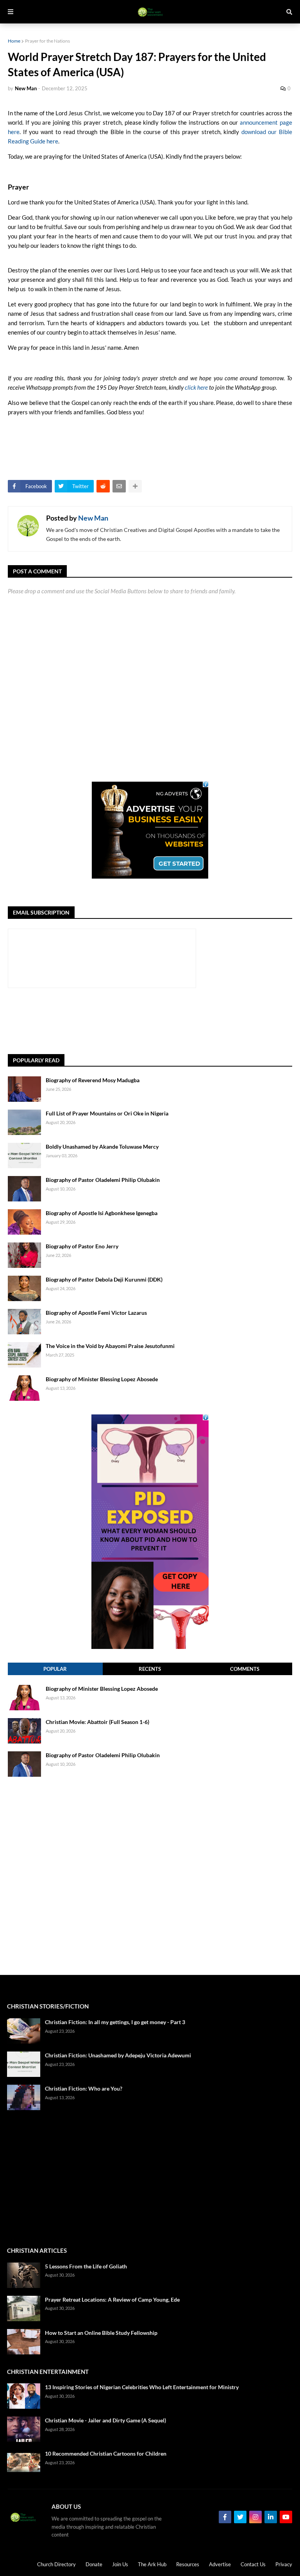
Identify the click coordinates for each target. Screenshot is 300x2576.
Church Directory (56, 2564)
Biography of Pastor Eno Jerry (82, 1246)
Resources (188, 2564)
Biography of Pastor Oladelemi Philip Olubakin (103, 1180)
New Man (93, 518)
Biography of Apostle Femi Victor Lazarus (96, 1313)
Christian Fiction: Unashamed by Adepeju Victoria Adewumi (118, 2055)
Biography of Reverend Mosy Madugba (93, 1080)
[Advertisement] (150, 1021)
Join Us (120, 2564)
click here (196, 387)
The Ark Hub (152, 2564)
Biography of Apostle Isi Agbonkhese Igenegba (102, 1213)
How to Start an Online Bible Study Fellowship (101, 2333)
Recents (150, 1669)
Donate (94, 2564)
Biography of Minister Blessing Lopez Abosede (102, 1379)
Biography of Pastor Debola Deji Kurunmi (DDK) (104, 1279)
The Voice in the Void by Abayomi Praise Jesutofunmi (110, 1346)
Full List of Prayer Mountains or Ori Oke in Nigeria (107, 1113)
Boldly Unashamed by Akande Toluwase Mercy (102, 1147)
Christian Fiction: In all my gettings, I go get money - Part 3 (115, 2022)
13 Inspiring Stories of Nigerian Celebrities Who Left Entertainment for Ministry (142, 2387)
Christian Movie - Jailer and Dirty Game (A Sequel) (105, 2420)
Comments (245, 1669)
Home (14, 41)
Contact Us (253, 2564)
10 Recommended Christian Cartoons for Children (106, 2453)
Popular (55, 1669)
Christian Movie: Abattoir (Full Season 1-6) (97, 1722)
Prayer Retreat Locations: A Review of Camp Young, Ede (112, 2299)
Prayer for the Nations (47, 41)
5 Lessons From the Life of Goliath (86, 2266)
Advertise (220, 2564)
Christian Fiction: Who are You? (84, 2088)
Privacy (284, 2564)
